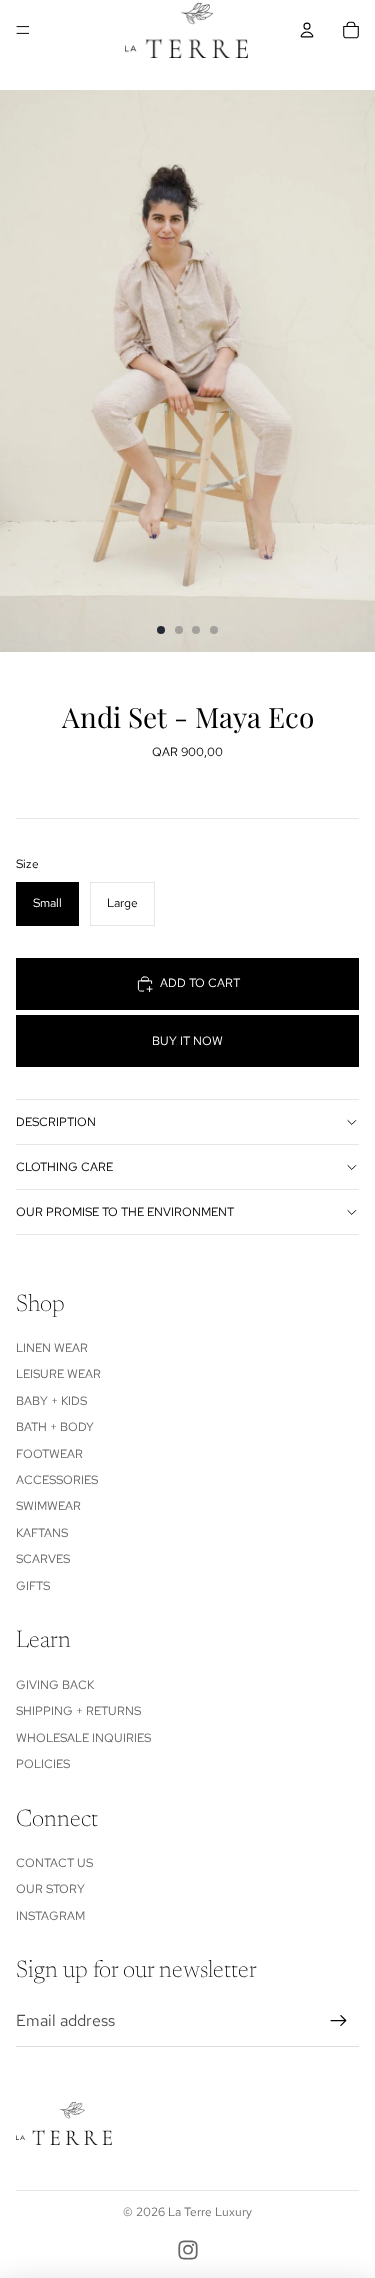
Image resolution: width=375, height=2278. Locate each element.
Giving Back (55, 1685)
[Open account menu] (307, 30)
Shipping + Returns (78, 1711)
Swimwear (48, 1506)
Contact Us (54, 1863)
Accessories (57, 1480)
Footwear (49, 1454)
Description (56, 1122)
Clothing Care (64, 1167)
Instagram (50, 1916)
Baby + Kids (51, 1401)
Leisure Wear (58, 1374)
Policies (43, 1764)
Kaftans (42, 1533)
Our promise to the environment (125, 1212)
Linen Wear (52, 1348)
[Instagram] (188, 2250)
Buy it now (187, 1041)
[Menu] (23, 30)
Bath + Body (55, 1427)
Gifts (33, 1586)
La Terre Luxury (210, 2212)
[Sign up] (339, 2021)
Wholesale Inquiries (83, 1738)
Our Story (50, 1889)
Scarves (43, 1559)
